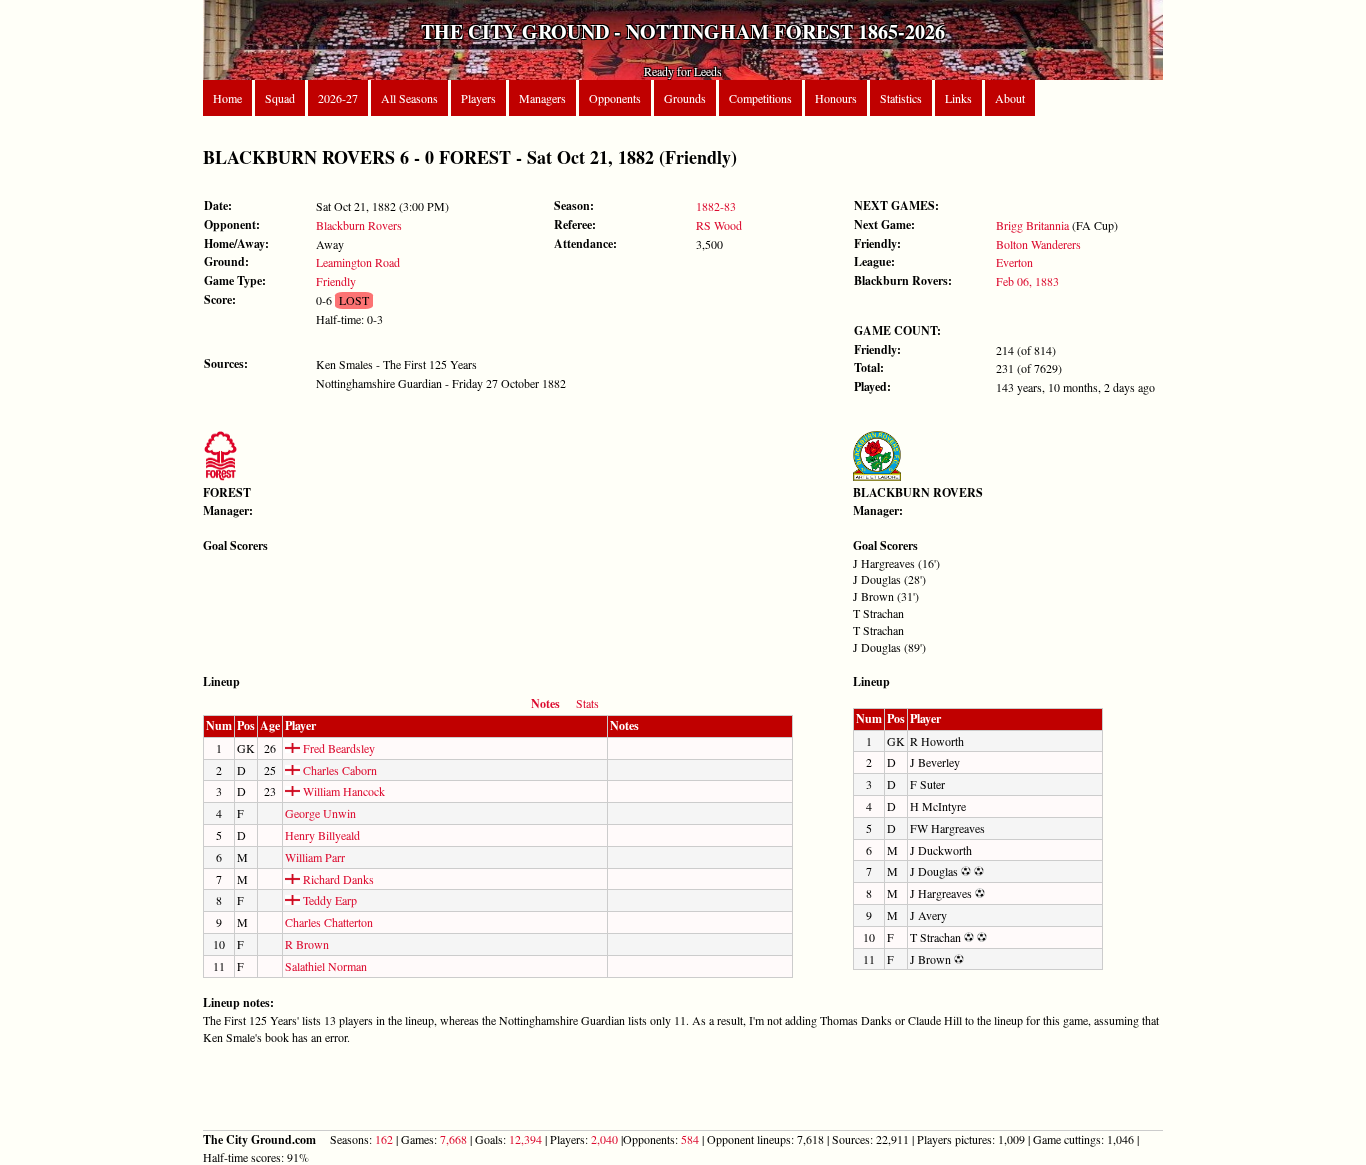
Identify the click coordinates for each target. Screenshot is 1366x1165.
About (1010, 98)
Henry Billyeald (322, 835)
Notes (545, 703)
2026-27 (338, 98)
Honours (836, 98)
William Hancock (342, 791)
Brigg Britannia (1032, 225)
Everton (1014, 262)
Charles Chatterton (329, 922)
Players (478, 98)
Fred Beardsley (337, 748)
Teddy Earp (328, 900)
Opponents (615, 98)
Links (958, 98)
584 (690, 1139)
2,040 (604, 1139)
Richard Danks (337, 879)
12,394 (525, 1139)
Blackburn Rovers (359, 225)
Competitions (760, 98)
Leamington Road (358, 262)
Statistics (901, 98)
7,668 (453, 1139)
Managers (542, 98)
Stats (587, 703)
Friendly (336, 281)
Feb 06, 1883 (1027, 281)
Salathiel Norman (326, 966)
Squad (280, 98)
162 (384, 1139)
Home (227, 98)
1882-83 (716, 206)
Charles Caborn (338, 770)
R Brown (307, 944)
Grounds (685, 98)
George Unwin (320, 813)
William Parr (315, 857)
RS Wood (719, 225)
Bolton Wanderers (1038, 244)
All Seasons (409, 98)
